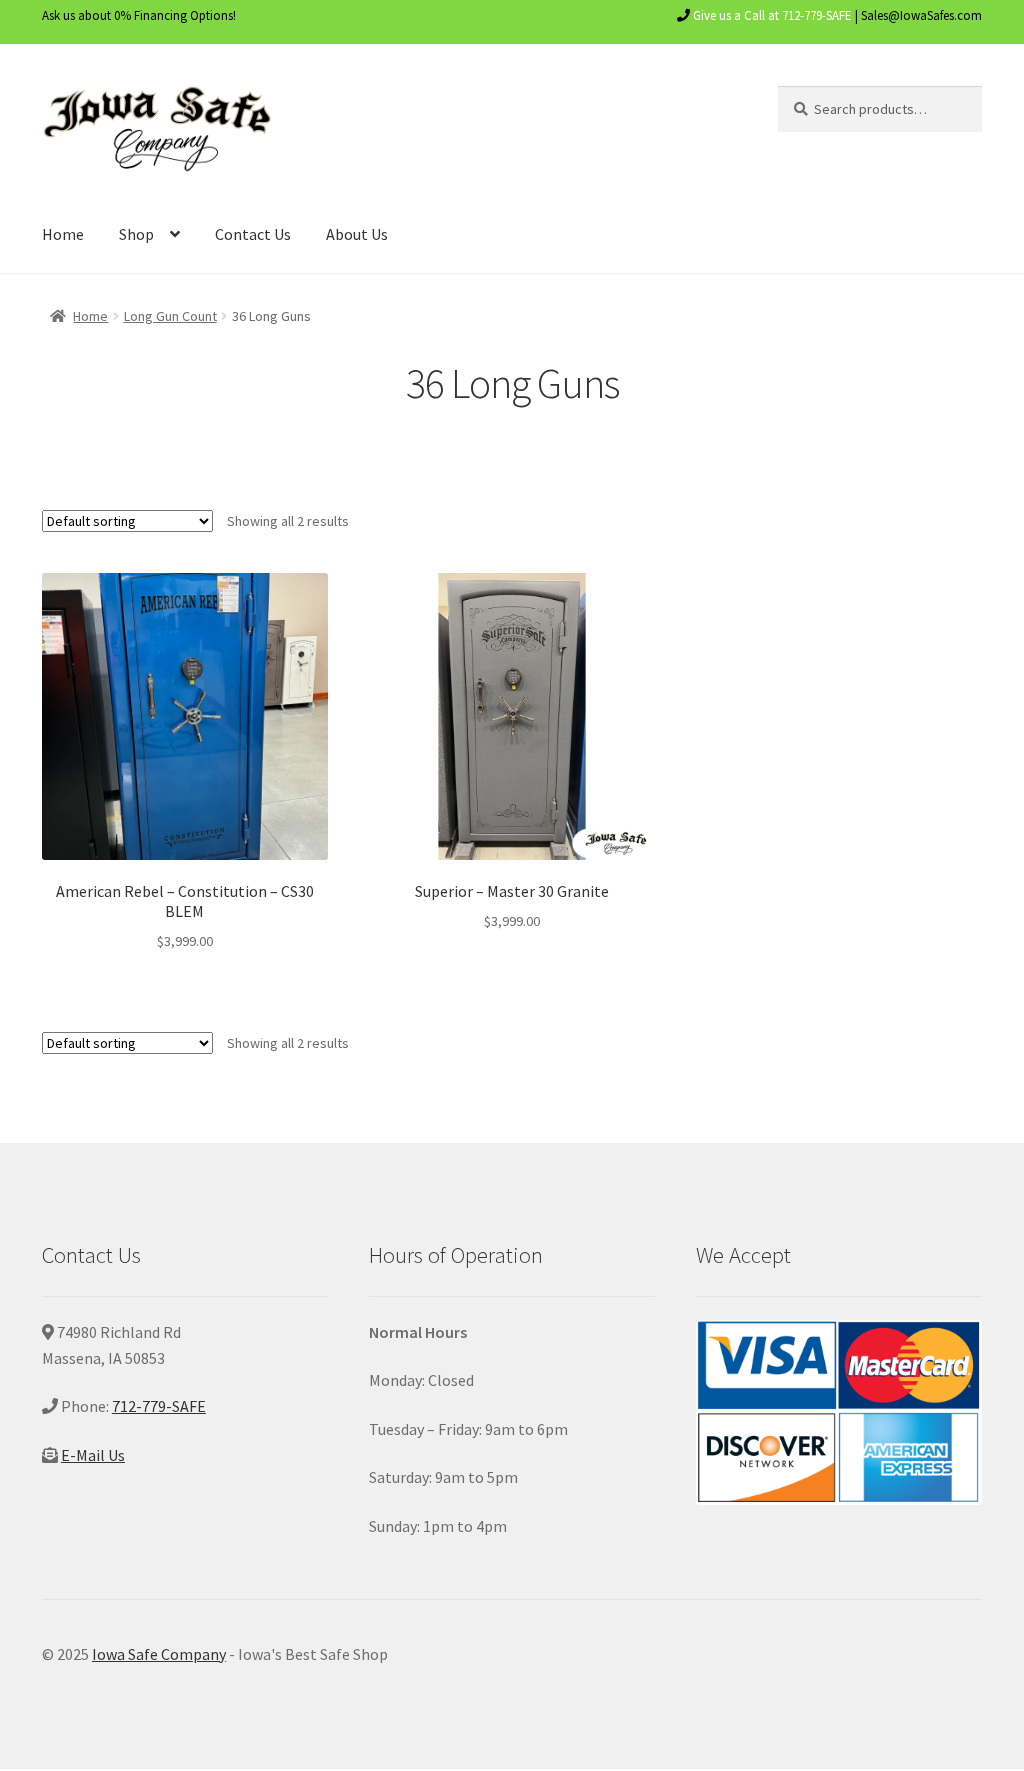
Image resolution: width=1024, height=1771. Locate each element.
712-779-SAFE (159, 1406)
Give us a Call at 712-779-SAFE (772, 15)
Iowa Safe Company (159, 1654)
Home (63, 234)
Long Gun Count (170, 316)
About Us (357, 234)
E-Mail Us (93, 1455)
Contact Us (253, 234)
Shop (136, 234)
